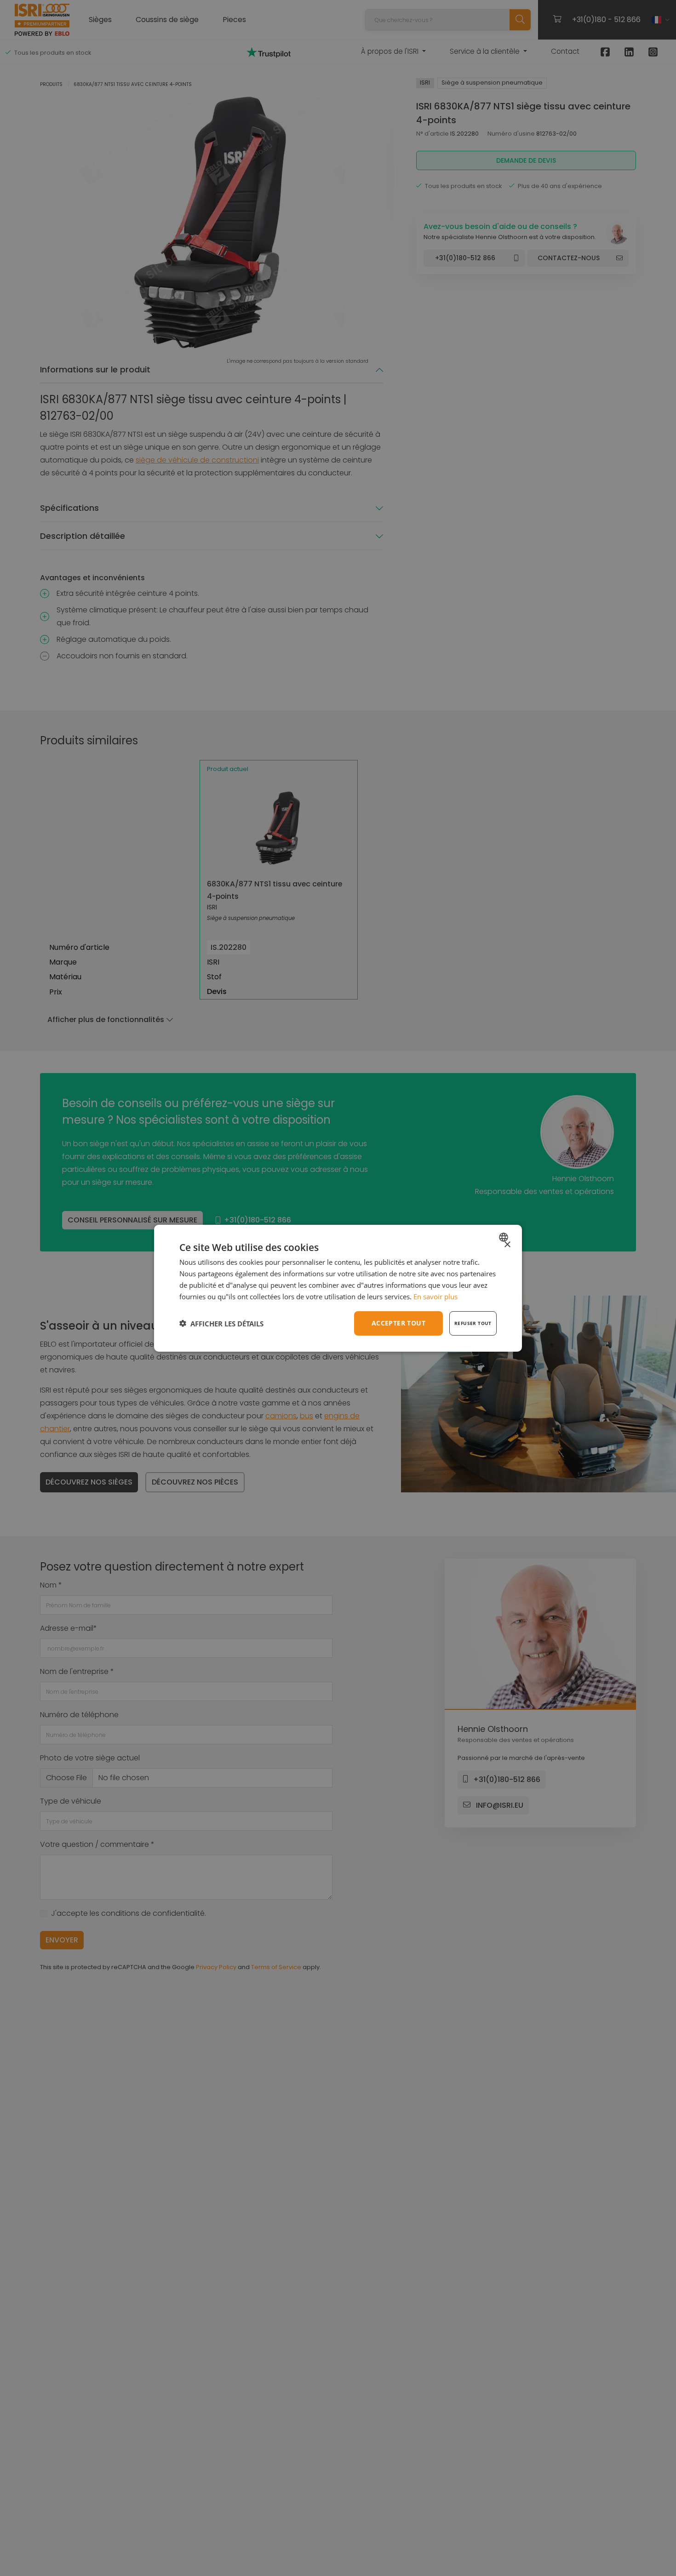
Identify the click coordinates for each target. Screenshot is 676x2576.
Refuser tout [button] (473, 1323)
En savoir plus (435, 1296)
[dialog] (338, 1288)
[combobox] (505, 1237)
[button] (221, 1323)
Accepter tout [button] (398, 1323)
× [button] (507, 1244)
